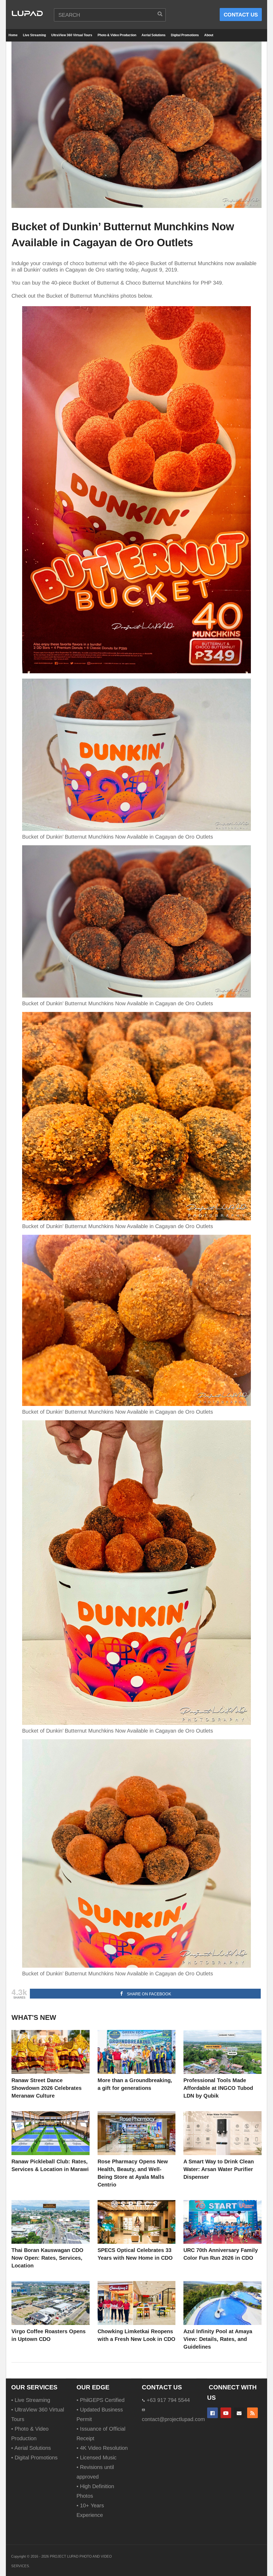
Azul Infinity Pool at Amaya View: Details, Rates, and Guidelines (218, 2339)
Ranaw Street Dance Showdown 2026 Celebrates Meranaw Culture (47, 2088)
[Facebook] (212, 2413)
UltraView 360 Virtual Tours (72, 35)
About (209, 35)
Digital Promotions (185, 35)
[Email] (239, 2413)
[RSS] (252, 2413)
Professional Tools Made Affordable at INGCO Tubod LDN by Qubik (218, 2088)
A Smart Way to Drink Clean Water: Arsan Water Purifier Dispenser (219, 2169)
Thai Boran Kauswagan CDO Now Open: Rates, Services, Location (47, 2258)
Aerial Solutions (154, 35)
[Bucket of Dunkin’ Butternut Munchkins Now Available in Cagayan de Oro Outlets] (51, 2052)
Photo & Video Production (117, 35)
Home (13, 35)
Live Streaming (34, 35)
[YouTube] (226, 2413)
